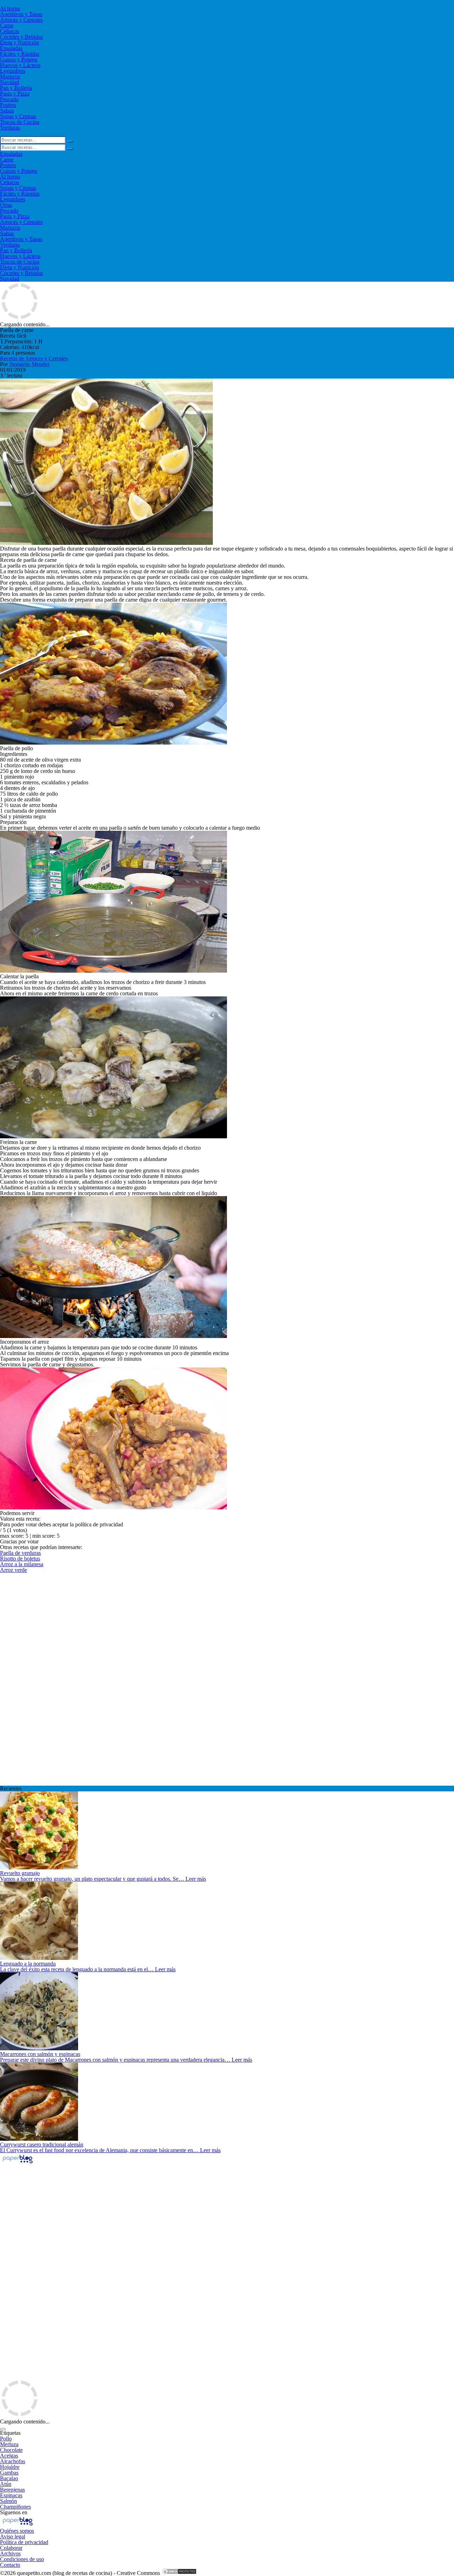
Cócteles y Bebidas (21, 37)
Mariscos (10, 76)
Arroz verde (13, 1570)
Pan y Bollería (16, 88)
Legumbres (13, 71)
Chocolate (11, 2450)
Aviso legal (13, 2536)
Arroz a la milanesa (22, 1564)
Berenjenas (12, 2490)
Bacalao (9, 2478)
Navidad (10, 82)
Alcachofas (13, 2461)
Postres (8, 105)
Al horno (10, 8)
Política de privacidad (24, 2542)
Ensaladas (11, 48)
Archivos (10, 2553)
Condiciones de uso (22, 2559)
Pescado (9, 99)
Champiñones (15, 2507)
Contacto (10, 2565)
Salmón (9, 2501)
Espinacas (11, 2495)
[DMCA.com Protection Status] (179, 2573)
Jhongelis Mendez (29, 364)
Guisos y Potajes (19, 59)
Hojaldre (10, 2467)
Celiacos (10, 31)
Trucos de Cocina (20, 122)
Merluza (9, 2444)
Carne (7, 25)
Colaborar (11, 2548)
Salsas (7, 110)
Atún (6, 2484)
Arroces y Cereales (21, 20)
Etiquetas (10, 2433)
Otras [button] (6, 205)
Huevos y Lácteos (20, 65)
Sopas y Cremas (18, 116)
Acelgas (9, 2456)
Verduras (10, 128)
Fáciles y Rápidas (20, 54)
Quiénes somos (17, 2531)
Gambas (9, 2473)
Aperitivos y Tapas (21, 14)
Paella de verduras (20, 1553)
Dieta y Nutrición (20, 42)
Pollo (6, 2439)
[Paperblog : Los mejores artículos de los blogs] (18, 2163)
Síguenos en (14, 2512)
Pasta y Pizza (15, 93)
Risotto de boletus (20, 1558)
